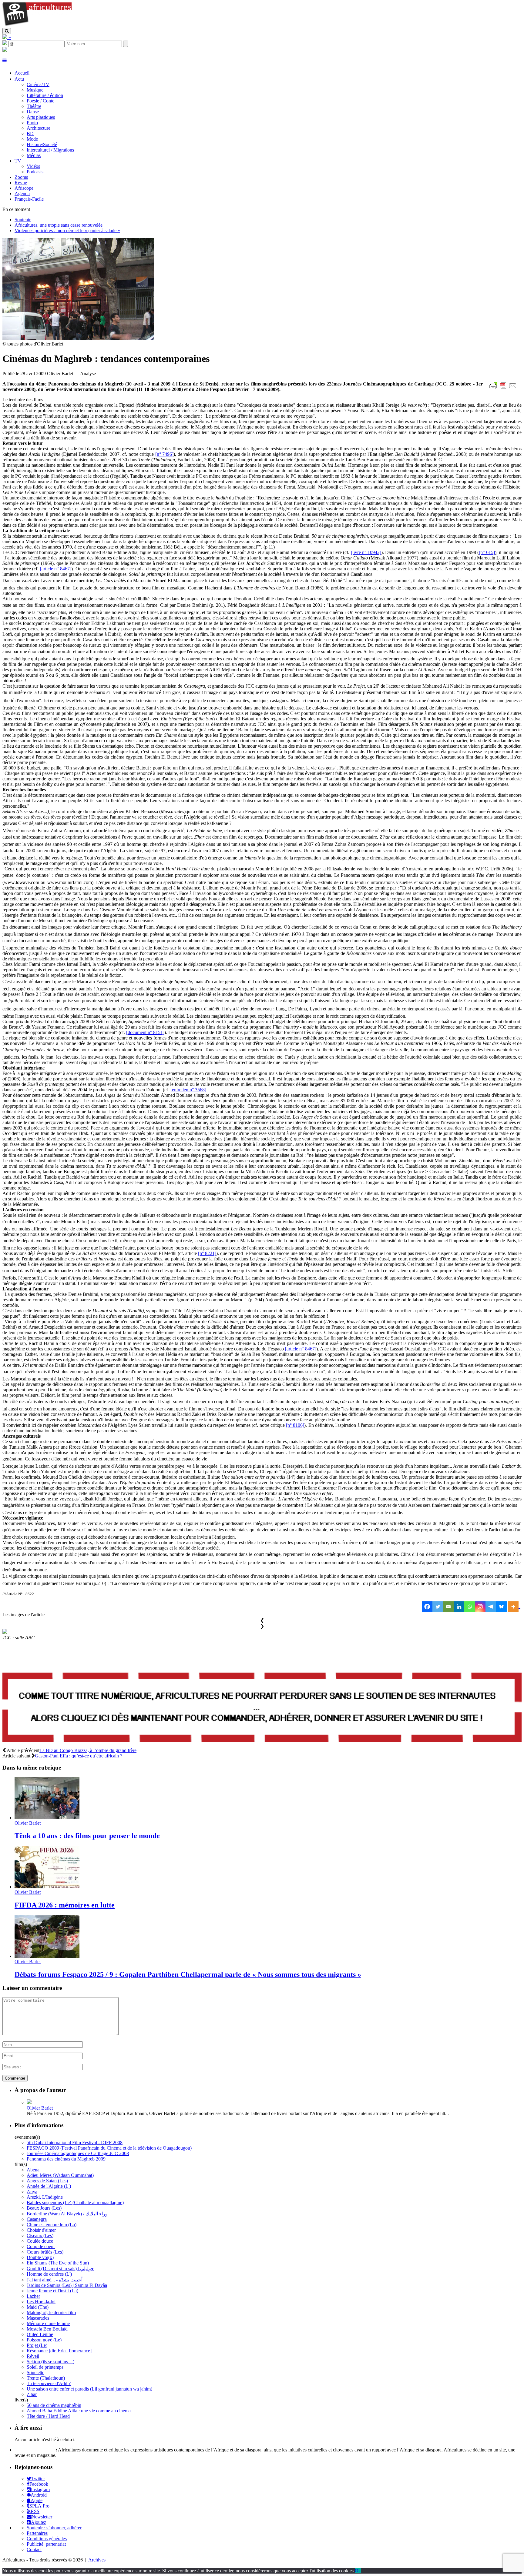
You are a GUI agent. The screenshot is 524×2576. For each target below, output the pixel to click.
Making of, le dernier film (51, 2312)
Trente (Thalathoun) (46, 2378)
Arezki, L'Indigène (45, 2197)
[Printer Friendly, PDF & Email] (504, 389)
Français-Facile (29, 199)
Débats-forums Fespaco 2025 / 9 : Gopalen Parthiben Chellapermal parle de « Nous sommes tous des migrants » (188, 1974)
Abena (33, 2170)
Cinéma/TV (38, 84)
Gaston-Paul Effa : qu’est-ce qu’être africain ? (79, 1756)
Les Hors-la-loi (41, 2302)
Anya (32, 2192)
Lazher (33, 2296)
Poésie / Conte (40, 101)
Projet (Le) (37, 2345)
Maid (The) (38, 2307)
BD (30, 133)
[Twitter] (438, 1607)
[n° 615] (487, 552)
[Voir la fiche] (29, 2102)
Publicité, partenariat (46, 2544)
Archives (97, 2560)
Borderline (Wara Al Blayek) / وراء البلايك (67, 2214)
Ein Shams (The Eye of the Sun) (58, 2263)
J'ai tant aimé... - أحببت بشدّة (55, 2280)
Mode (32, 139)
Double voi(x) (40, 2257)
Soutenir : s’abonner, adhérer (54, 2528)
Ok (358, 2571)
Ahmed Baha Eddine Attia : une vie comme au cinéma (79, 2411)
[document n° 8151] (145, 1032)
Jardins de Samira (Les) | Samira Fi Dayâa (67, 2285)
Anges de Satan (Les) (47, 2181)
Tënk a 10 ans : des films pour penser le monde (87, 1836)
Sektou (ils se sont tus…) (50, 2362)
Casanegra (37, 2219)
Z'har (32, 2394)
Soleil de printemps (45, 2367)
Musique (35, 90)
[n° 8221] (207, 1253)
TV (18, 161)
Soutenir (23, 220)
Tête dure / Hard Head (48, 2416)
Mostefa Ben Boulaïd (47, 2329)
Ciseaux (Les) (40, 2236)
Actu (19, 79)
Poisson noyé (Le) (44, 2340)
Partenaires (37, 2533)
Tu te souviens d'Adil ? (49, 2383)
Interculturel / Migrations (50, 150)
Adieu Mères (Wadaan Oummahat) (60, 2175)
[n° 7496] (165, 454)
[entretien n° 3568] (188, 1090)
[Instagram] (480, 1607)
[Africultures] (37, 25)
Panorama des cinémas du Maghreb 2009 (66, 2159)
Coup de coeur (41, 2246)
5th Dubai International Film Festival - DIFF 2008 (75, 2142)
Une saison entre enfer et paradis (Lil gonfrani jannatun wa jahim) (89, 2389)
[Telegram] (491, 1607)
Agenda (22, 194)
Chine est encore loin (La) (52, 2225)
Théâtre (34, 106)
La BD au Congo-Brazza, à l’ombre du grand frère (88, 1750)
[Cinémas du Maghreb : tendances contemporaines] (78, 338)
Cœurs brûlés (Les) (45, 2252)
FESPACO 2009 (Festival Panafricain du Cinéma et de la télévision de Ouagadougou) (109, 2148)
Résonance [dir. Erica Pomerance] (59, 2351)
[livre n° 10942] (366, 552)
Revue (21, 183)
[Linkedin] (459, 1607)
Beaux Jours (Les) (44, 2208)
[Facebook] (427, 1607)
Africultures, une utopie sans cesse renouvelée (59, 225)
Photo (32, 123)
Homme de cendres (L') (49, 2274)
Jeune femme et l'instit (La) (52, 2291)
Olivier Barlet (28, 1823)
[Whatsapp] (470, 1607)
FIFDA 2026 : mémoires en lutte (65, 1905)
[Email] (448, 1607)
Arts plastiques (41, 117)
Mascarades (38, 2318)
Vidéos (33, 166)
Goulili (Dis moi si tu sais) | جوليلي (60, 2269)
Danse (33, 112)
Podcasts (35, 172)
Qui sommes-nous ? (34, 2450)
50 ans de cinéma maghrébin (54, 2405)
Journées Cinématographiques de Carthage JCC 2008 (78, 2153)
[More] (514, 1607)
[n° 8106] (295, 1425)
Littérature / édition (45, 95)
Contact (34, 2549)
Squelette (35, 2372)
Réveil (33, 2356)
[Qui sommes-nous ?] (5, 50)
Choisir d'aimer (41, 2230)
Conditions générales (47, 2539)
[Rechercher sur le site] (7, 31)
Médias (34, 155)
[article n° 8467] (56, 569)
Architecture (39, 128)
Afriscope (24, 188)
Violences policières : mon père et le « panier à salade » (67, 230)
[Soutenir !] (262, 1708)
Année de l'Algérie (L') (49, 2186)
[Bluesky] (501, 1607)
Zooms (21, 177)
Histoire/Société (42, 144)
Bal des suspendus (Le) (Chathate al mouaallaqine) (75, 2202)
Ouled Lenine (40, 2334)
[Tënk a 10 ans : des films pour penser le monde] (47, 1818)
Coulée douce (40, 2241)
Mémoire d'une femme (48, 2323)
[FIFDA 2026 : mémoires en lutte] (47, 1887)
